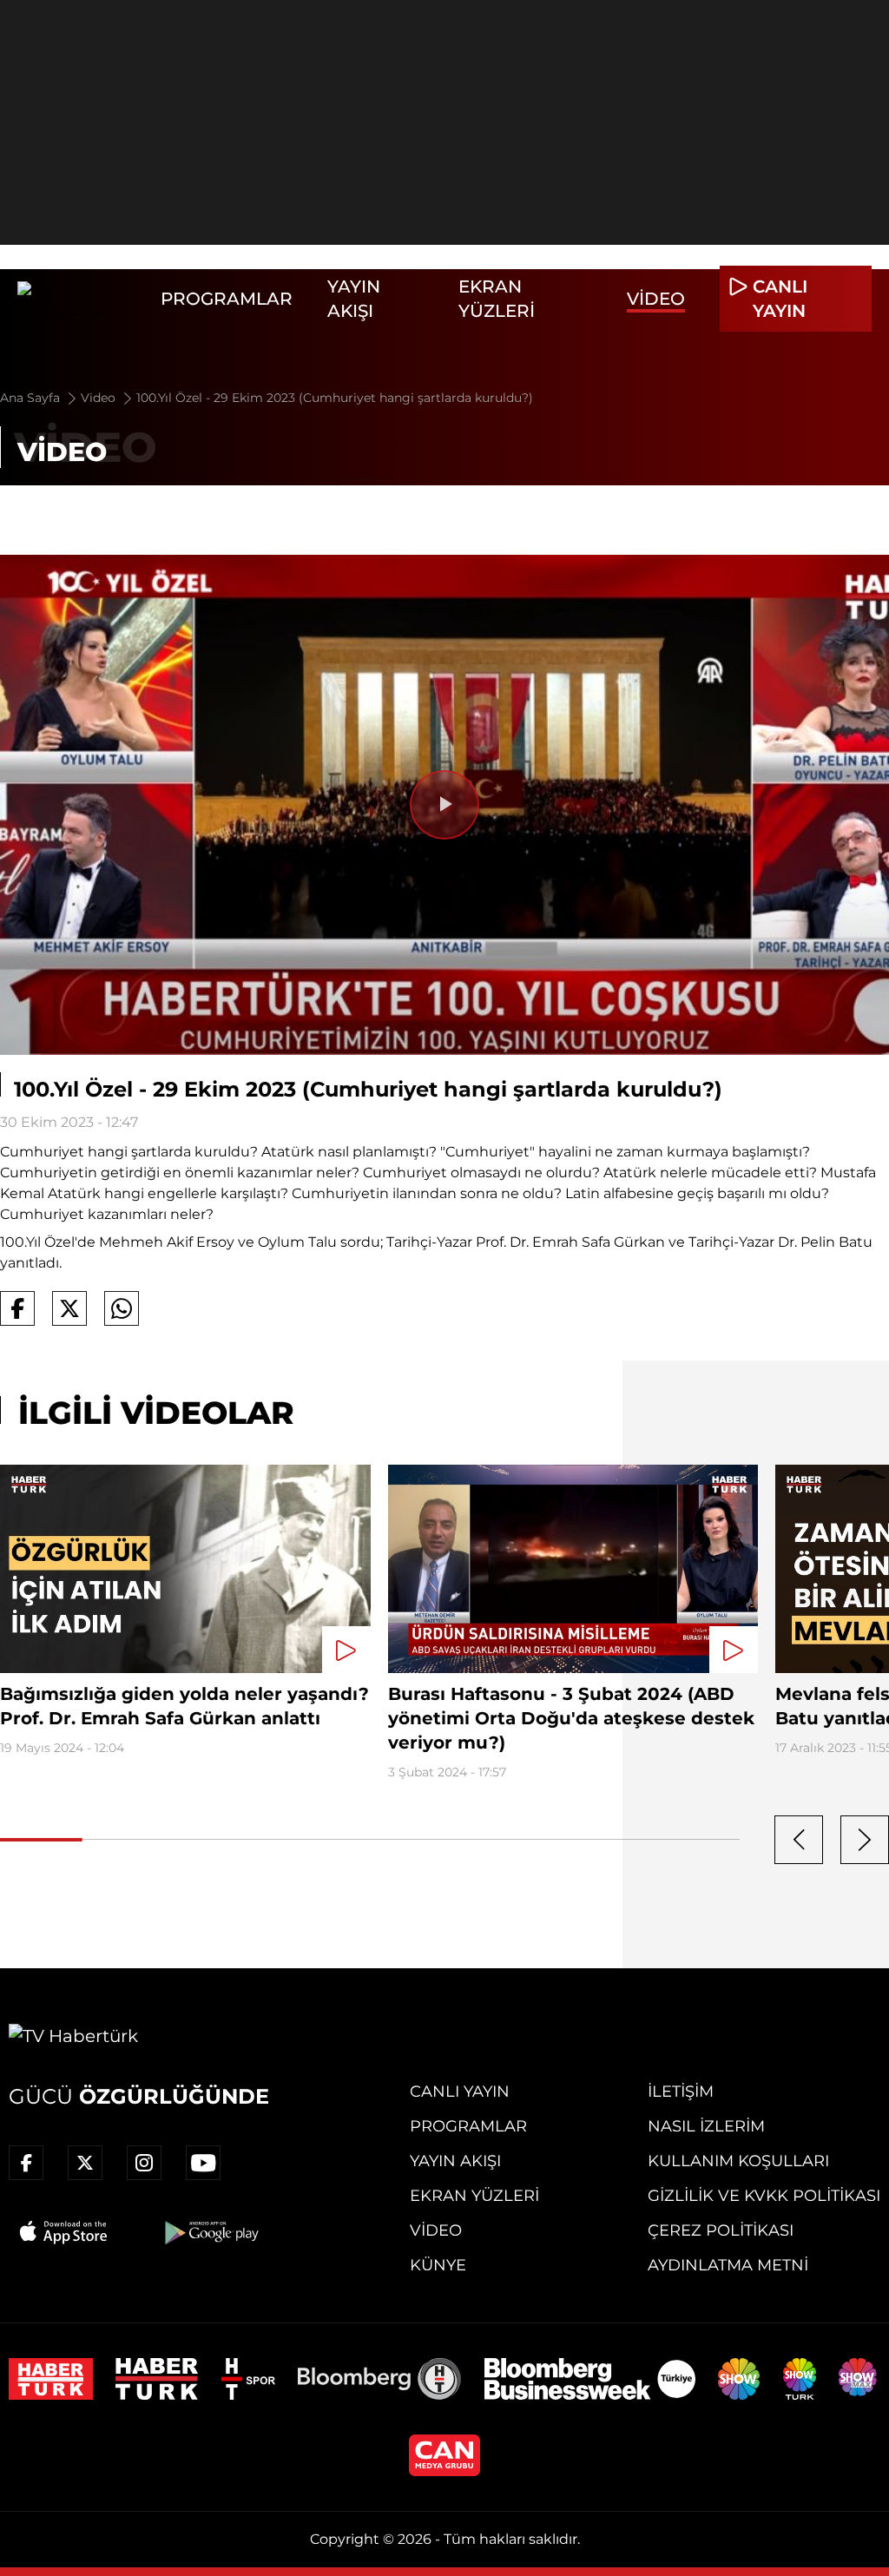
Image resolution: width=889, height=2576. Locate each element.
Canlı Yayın (460, 2092)
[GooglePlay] (210, 2232)
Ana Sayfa (32, 398)
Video (656, 299)
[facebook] (26, 2163)
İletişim (681, 2092)
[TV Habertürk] (80, 299)
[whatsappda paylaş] (122, 1308)
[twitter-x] (85, 2163)
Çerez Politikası (721, 2230)
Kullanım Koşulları (738, 2161)
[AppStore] (64, 2232)
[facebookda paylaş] (17, 1308)
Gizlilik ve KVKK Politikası (764, 2196)
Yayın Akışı (455, 2161)
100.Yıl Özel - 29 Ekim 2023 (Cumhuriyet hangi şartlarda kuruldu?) (335, 398)
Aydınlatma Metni (728, 2265)
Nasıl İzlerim (706, 2126)
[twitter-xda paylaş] (69, 1308)
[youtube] (203, 2163)
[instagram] (144, 2163)
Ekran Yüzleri (474, 2196)
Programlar (227, 299)
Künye (438, 2265)
